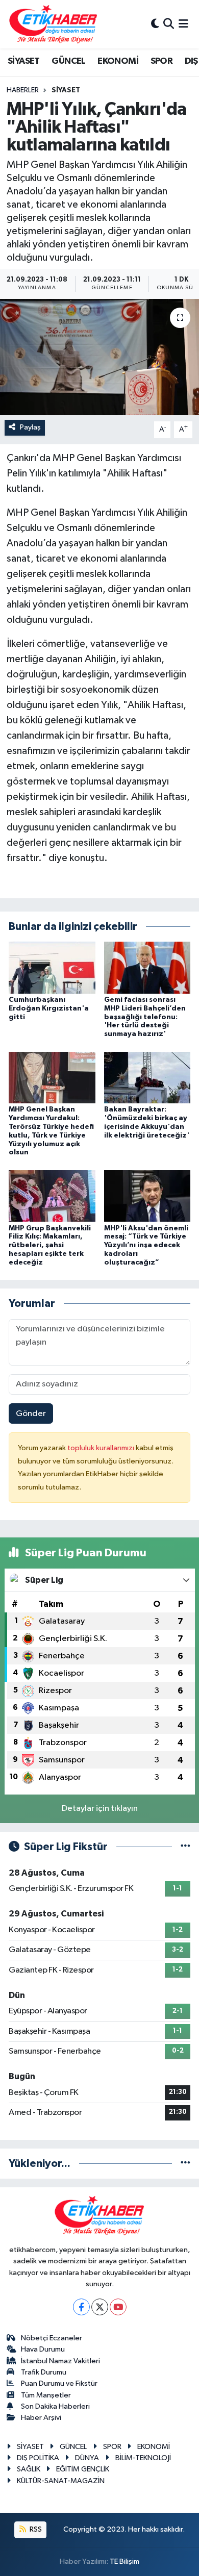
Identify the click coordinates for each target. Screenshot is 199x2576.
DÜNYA (87, 2458)
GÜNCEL (68, 61)
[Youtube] (118, 2307)
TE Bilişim (125, 2561)
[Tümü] (185, 2164)
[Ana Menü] (183, 24)
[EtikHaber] (53, 24)
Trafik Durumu (44, 2372)
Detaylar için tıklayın (100, 1809)
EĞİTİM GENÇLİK (83, 2469)
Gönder (31, 1414)
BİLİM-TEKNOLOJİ (143, 2458)
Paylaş (30, 427)
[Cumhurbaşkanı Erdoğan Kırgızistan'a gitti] (52, 967)
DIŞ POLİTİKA (38, 2458)
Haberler (23, 90)
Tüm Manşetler (46, 2395)
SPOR (162, 61)
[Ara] (169, 24)
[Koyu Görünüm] (155, 24)
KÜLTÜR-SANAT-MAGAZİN (61, 2481)
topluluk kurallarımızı (102, 1448)
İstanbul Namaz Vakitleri (60, 2361)
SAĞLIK (29, 2469)
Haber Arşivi (41, 2418)
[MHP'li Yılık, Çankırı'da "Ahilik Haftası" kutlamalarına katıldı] (99, 357)
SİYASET (24, 61)
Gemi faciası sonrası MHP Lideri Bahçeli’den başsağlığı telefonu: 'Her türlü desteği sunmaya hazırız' (145, 1017)
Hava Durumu (43, 2349)
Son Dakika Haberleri (55, 2406)
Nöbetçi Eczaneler (52, 2338)
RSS (35, 2529)
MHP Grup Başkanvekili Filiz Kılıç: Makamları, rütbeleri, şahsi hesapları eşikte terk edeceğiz (50, 1245)
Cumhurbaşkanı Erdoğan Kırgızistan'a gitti (49, 1008)
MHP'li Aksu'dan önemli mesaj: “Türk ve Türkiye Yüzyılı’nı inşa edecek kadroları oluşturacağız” (146, 1245)
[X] (100, 2307)
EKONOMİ (118, 61)
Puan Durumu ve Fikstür (59, 2383)
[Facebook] (81, 2307)
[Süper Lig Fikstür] (185, 1847)
